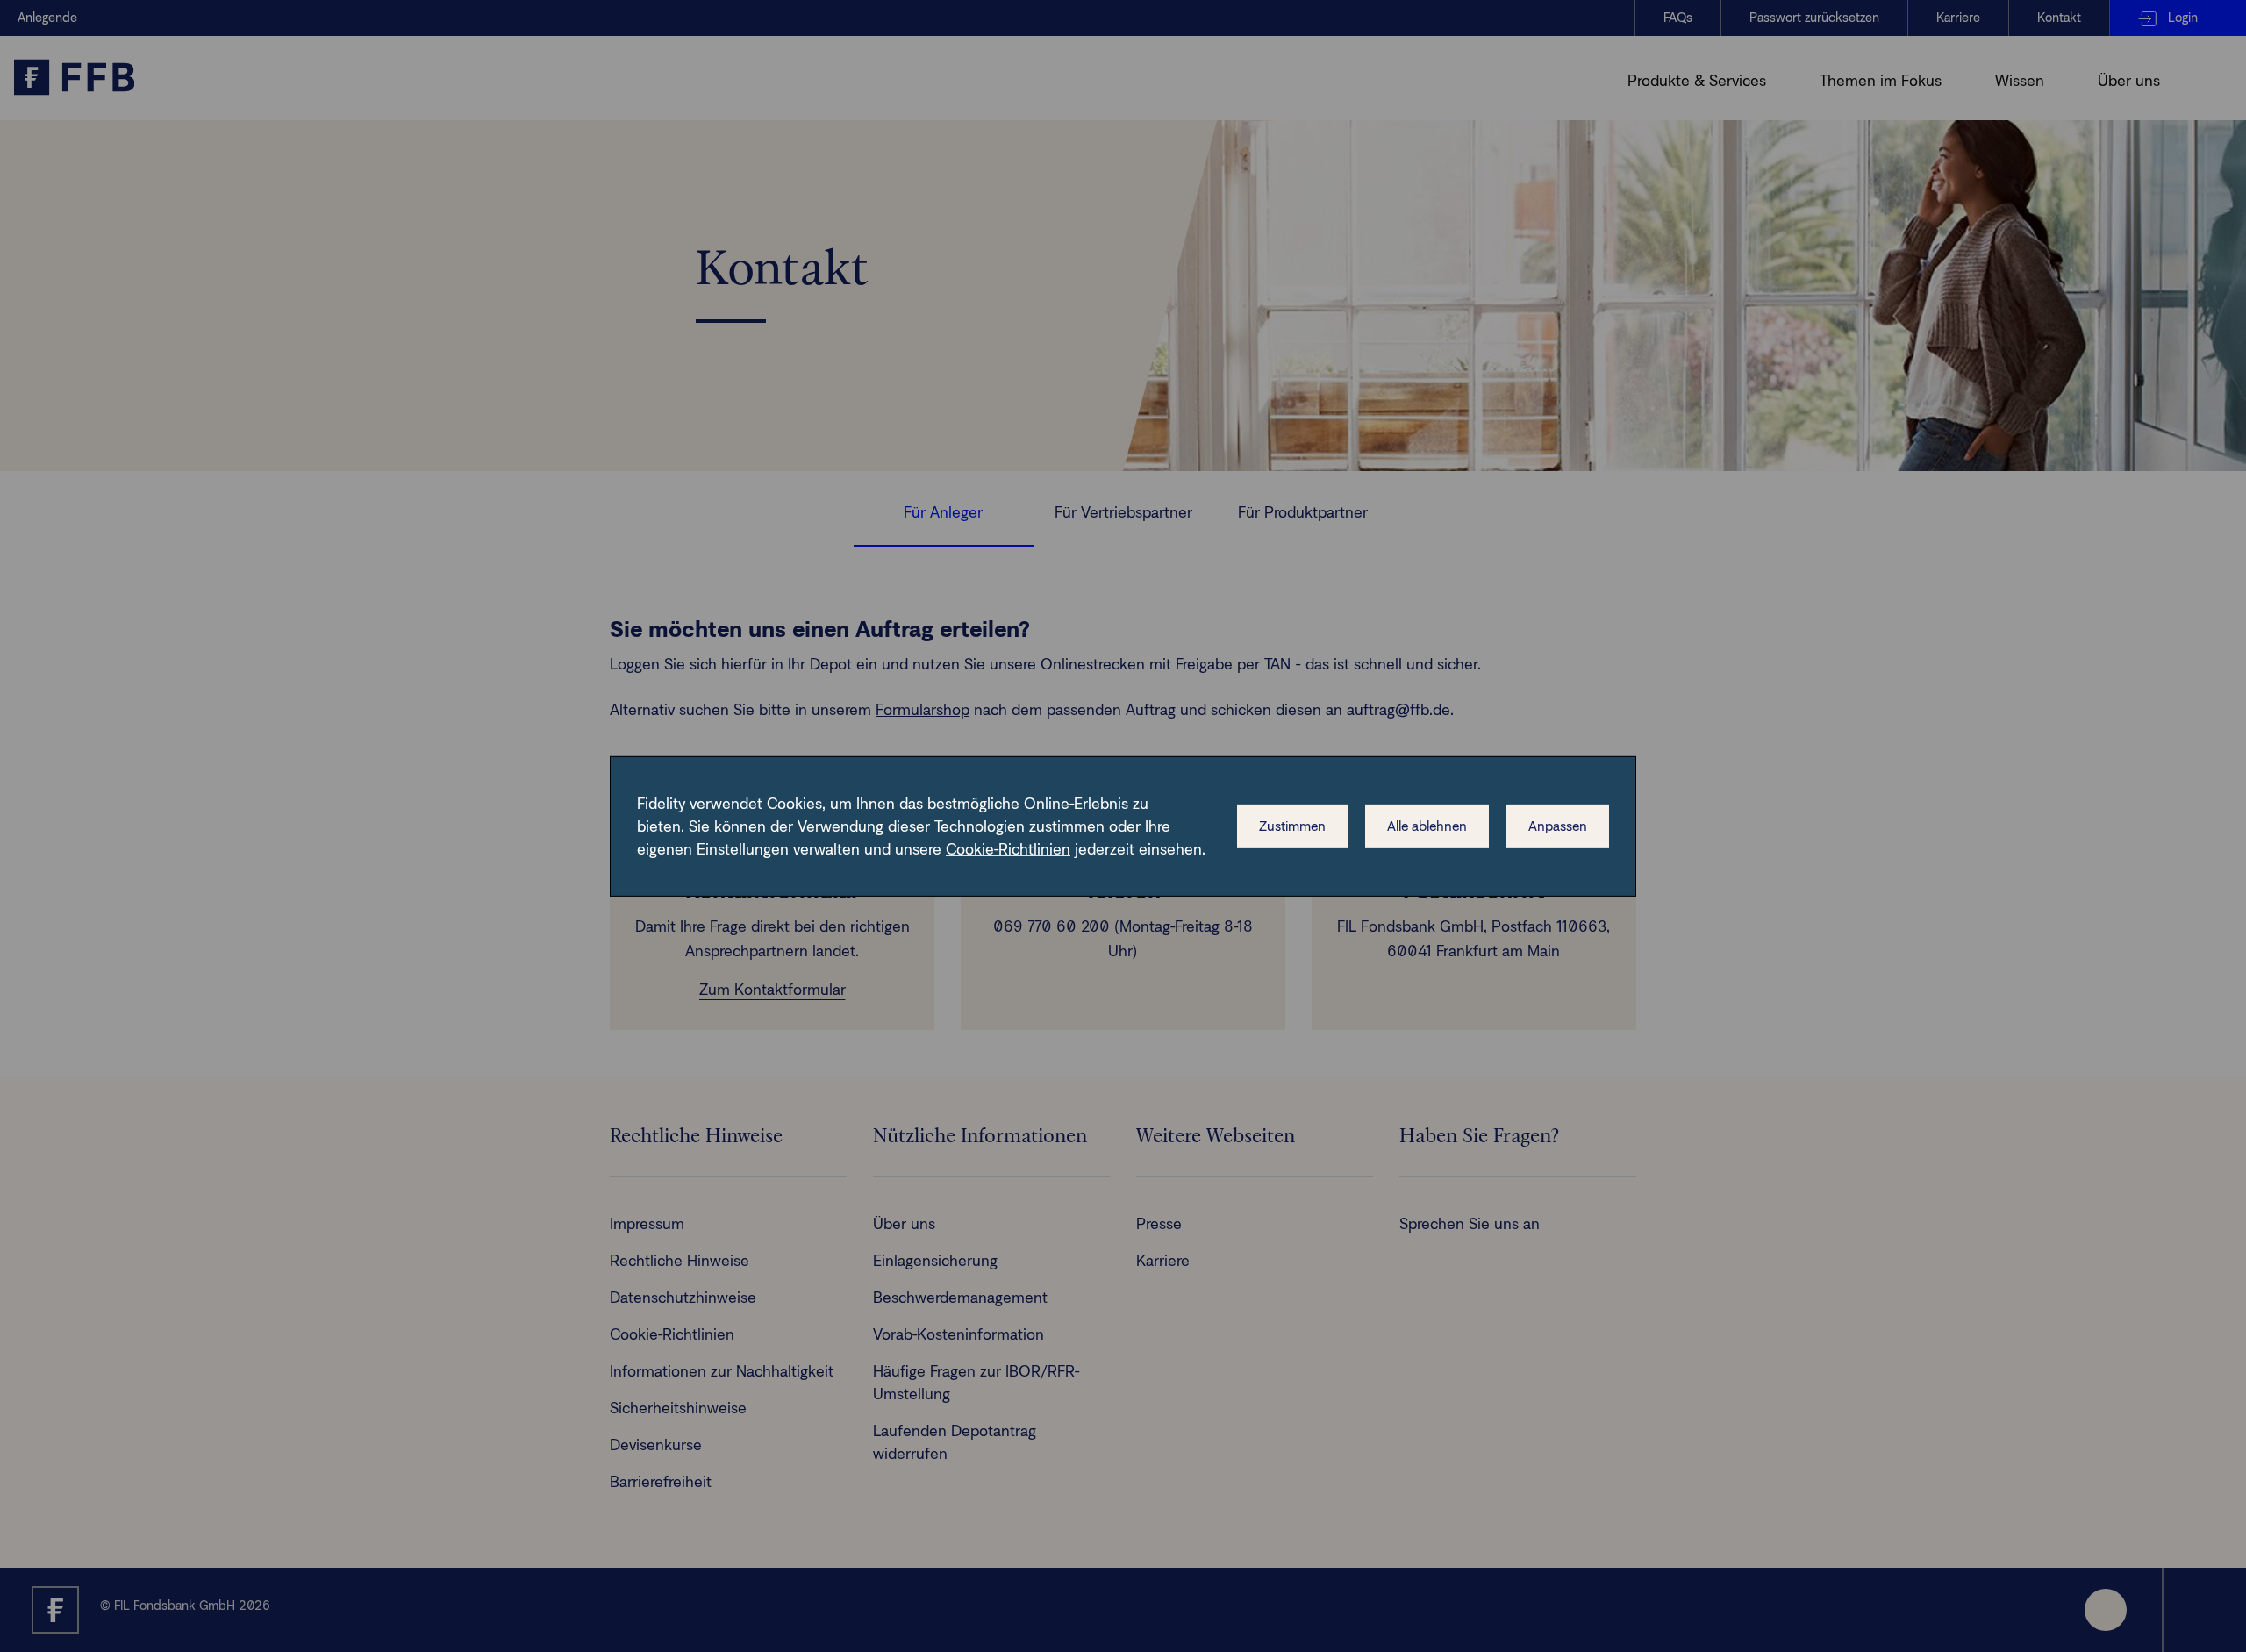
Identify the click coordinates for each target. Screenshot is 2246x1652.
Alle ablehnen (1427, 826)
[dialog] (1123, 826)
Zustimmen (1292, 826)
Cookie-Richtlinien (1008, 849)
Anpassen (1558, 826)
